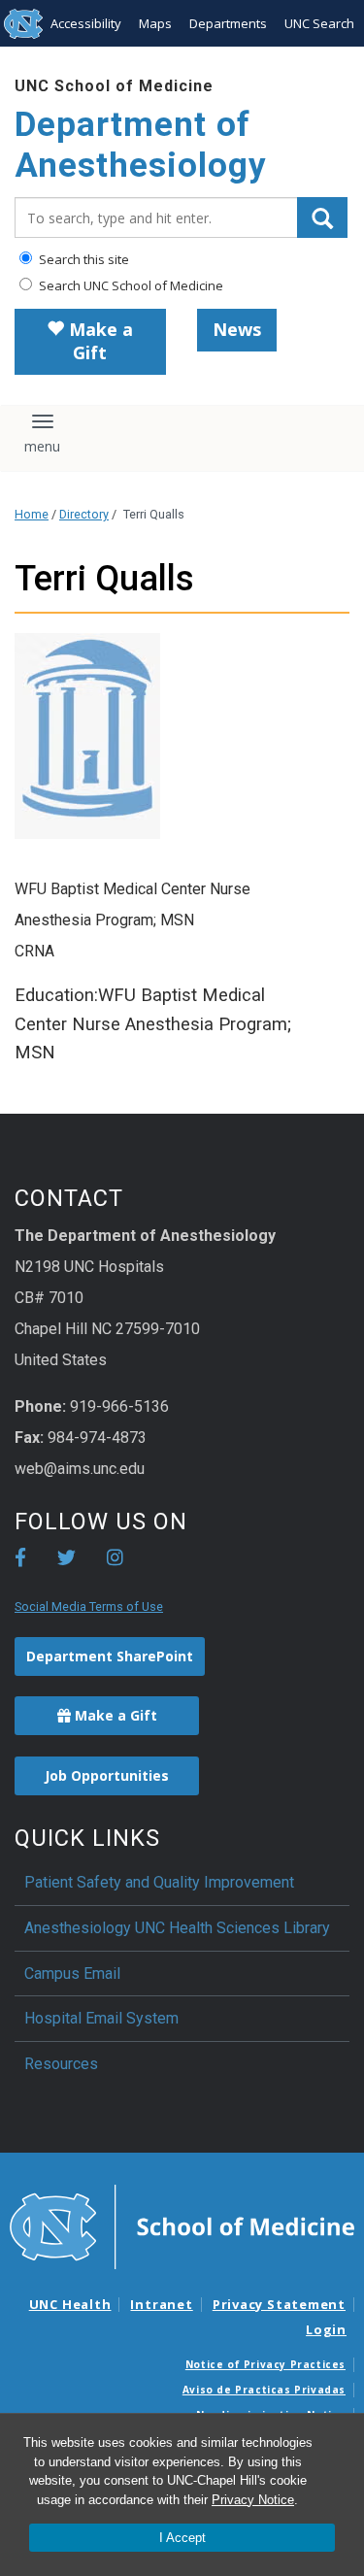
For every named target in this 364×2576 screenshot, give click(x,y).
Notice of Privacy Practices (265, 2364)
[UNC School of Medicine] (182, 2225)
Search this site (83, 259)
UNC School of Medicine (114, 86)
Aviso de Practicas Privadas (264, 2390)
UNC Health (70, 2304)
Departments (228, 23)
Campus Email (72, 1974)
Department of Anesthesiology (141, 145)
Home (32, 514)
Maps (155, 23)
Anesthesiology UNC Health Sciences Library (177, 1928)
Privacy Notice (253, 2500)
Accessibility (86, 23)
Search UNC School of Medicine (130, 285)
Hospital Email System (101, 2018)
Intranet (161, 2304)
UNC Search (319, 23)
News (237, 329)
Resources (61, 2064)
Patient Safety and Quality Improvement (159, 1882)
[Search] (322, 217)
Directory (84, 514)
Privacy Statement (279, 2304)
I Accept (182, 2538)
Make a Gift (99, 341)
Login (326, 2329)
